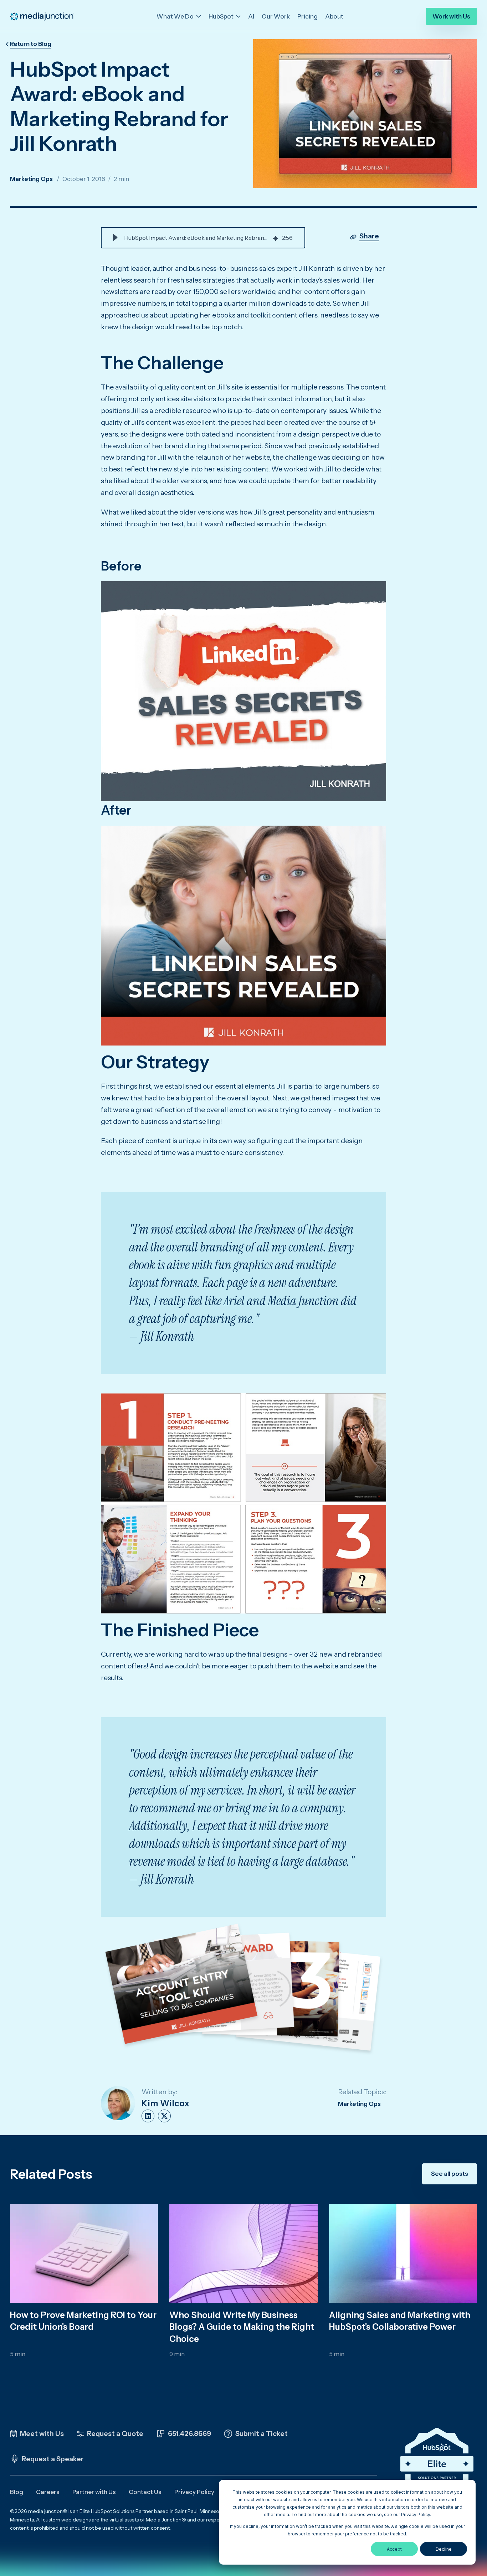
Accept (394, 2549)
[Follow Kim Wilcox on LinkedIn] (148, 2116)
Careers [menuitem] (48, 2492)
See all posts (450, 2174)
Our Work (276, 16)
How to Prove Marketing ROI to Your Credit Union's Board (83, 2321)
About (334, 16)
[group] (203, 238)
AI (251, 16)
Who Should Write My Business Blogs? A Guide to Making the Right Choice (242, 2327)
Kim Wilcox (165, 2103)
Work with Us (451, 16)
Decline (444, 2549)
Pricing (307, 16)
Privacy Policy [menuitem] (194, 2492)
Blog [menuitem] (17, 2492)
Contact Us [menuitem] (145, 2492)
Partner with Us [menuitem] (94, 2492)
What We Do (176, 16)
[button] (115, 238)
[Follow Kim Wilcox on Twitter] (164, 2116)
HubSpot (222, 16)
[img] (276, 238)
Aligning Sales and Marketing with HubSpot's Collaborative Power (400, 2321)
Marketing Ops (31, 179)
